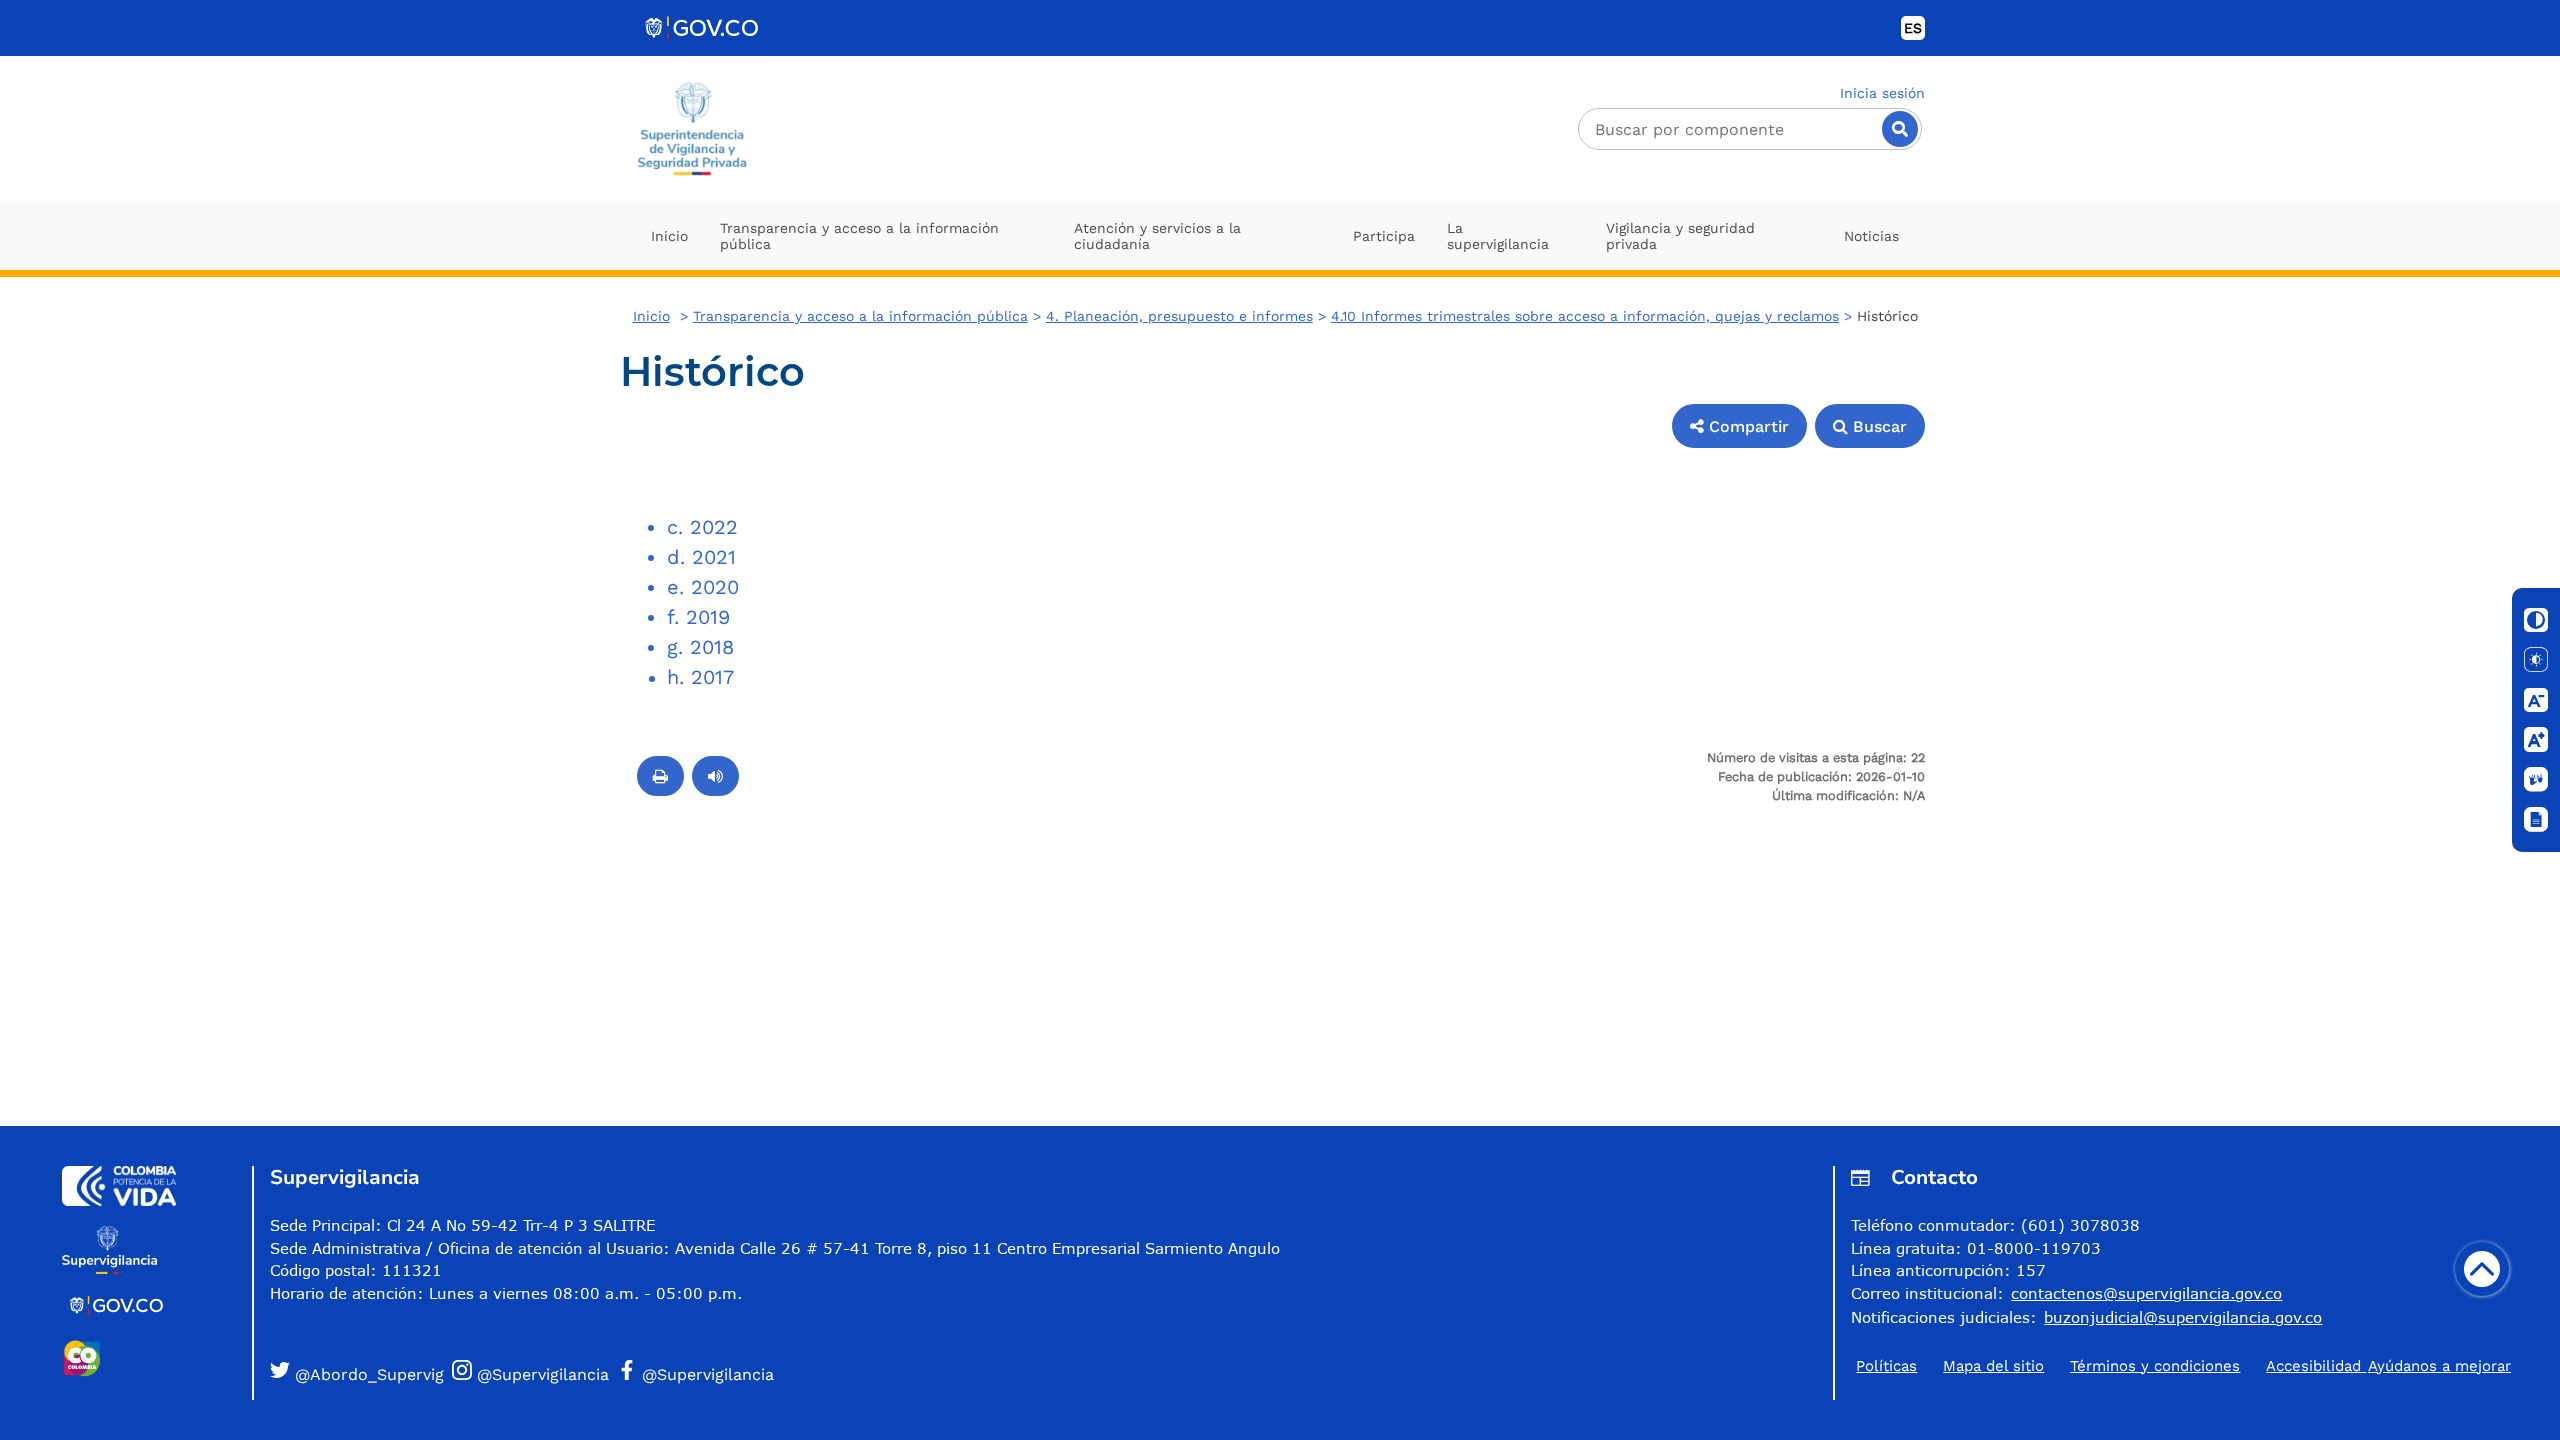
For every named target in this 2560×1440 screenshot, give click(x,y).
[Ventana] (2536, 820)
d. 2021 (701, 557)
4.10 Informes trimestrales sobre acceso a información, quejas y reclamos (1585, 316)
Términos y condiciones (2155, 1366)
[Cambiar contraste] (2536, 620)
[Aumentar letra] (2536, 740)
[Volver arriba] (2482, 1269)
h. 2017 (700, 677)
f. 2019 (698, 617)
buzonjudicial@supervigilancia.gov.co (2183, 1317)
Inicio (651, 316)
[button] (1739, 426)
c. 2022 (702, 527)
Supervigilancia (345, 1177)
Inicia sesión (1882, 93)
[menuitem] (669, 235)
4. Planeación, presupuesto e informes (1179, 316)
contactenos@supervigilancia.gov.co (2146, 1293)
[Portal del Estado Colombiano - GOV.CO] (703, 28)
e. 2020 (703, 587)
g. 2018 (700, 647)
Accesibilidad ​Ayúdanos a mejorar (2388, 1366)
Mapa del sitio (1993, 1366)
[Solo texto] (2536, 660)
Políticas (1886, 1366)
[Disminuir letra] (2536, 700)
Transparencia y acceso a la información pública (860, 316)
